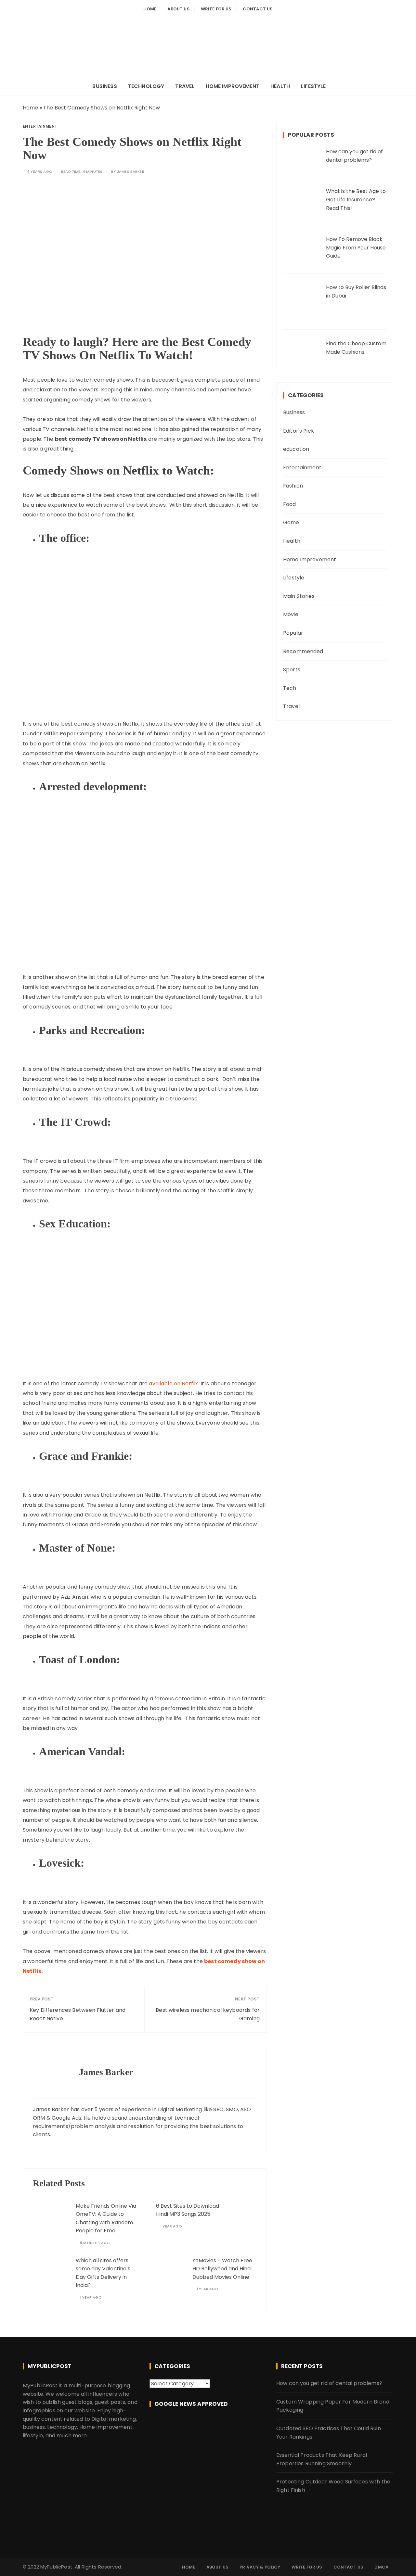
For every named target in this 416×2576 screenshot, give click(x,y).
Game (291, 522)
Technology (146, 86)
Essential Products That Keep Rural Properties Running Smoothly (322, 2459)
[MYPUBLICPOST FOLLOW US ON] (208, 2427)
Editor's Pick (299, 431)
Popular (293, 633)
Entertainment (40, 126)
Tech (290, 688)
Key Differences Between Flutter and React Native (78, 2014)
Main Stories (299, 596)
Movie (291, 614)
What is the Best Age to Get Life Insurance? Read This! (356, 199)
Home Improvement (233, 86)
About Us (178, 9)
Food (290, 504)
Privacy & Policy (260, 2567)
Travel (185, 86)
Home (150, 9)
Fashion (293, 486)
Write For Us (216, 9)
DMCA (381, 2567)
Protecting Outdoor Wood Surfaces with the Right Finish (333, 2486)
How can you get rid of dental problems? (329, 2383)
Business (104, 86)
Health (280, 86)
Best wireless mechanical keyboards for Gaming (208, 2014)
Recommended (303, 651)
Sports (292, 670)
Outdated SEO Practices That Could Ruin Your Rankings (329, 2433)
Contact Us (258, 9)
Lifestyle (313, 86)
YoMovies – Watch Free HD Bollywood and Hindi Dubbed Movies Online (222, 2269)
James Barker (131, 172)
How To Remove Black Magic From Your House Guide (356, 247)
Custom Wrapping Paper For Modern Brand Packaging (333, 2406)
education (296, 449)
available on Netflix (173, 1383)
